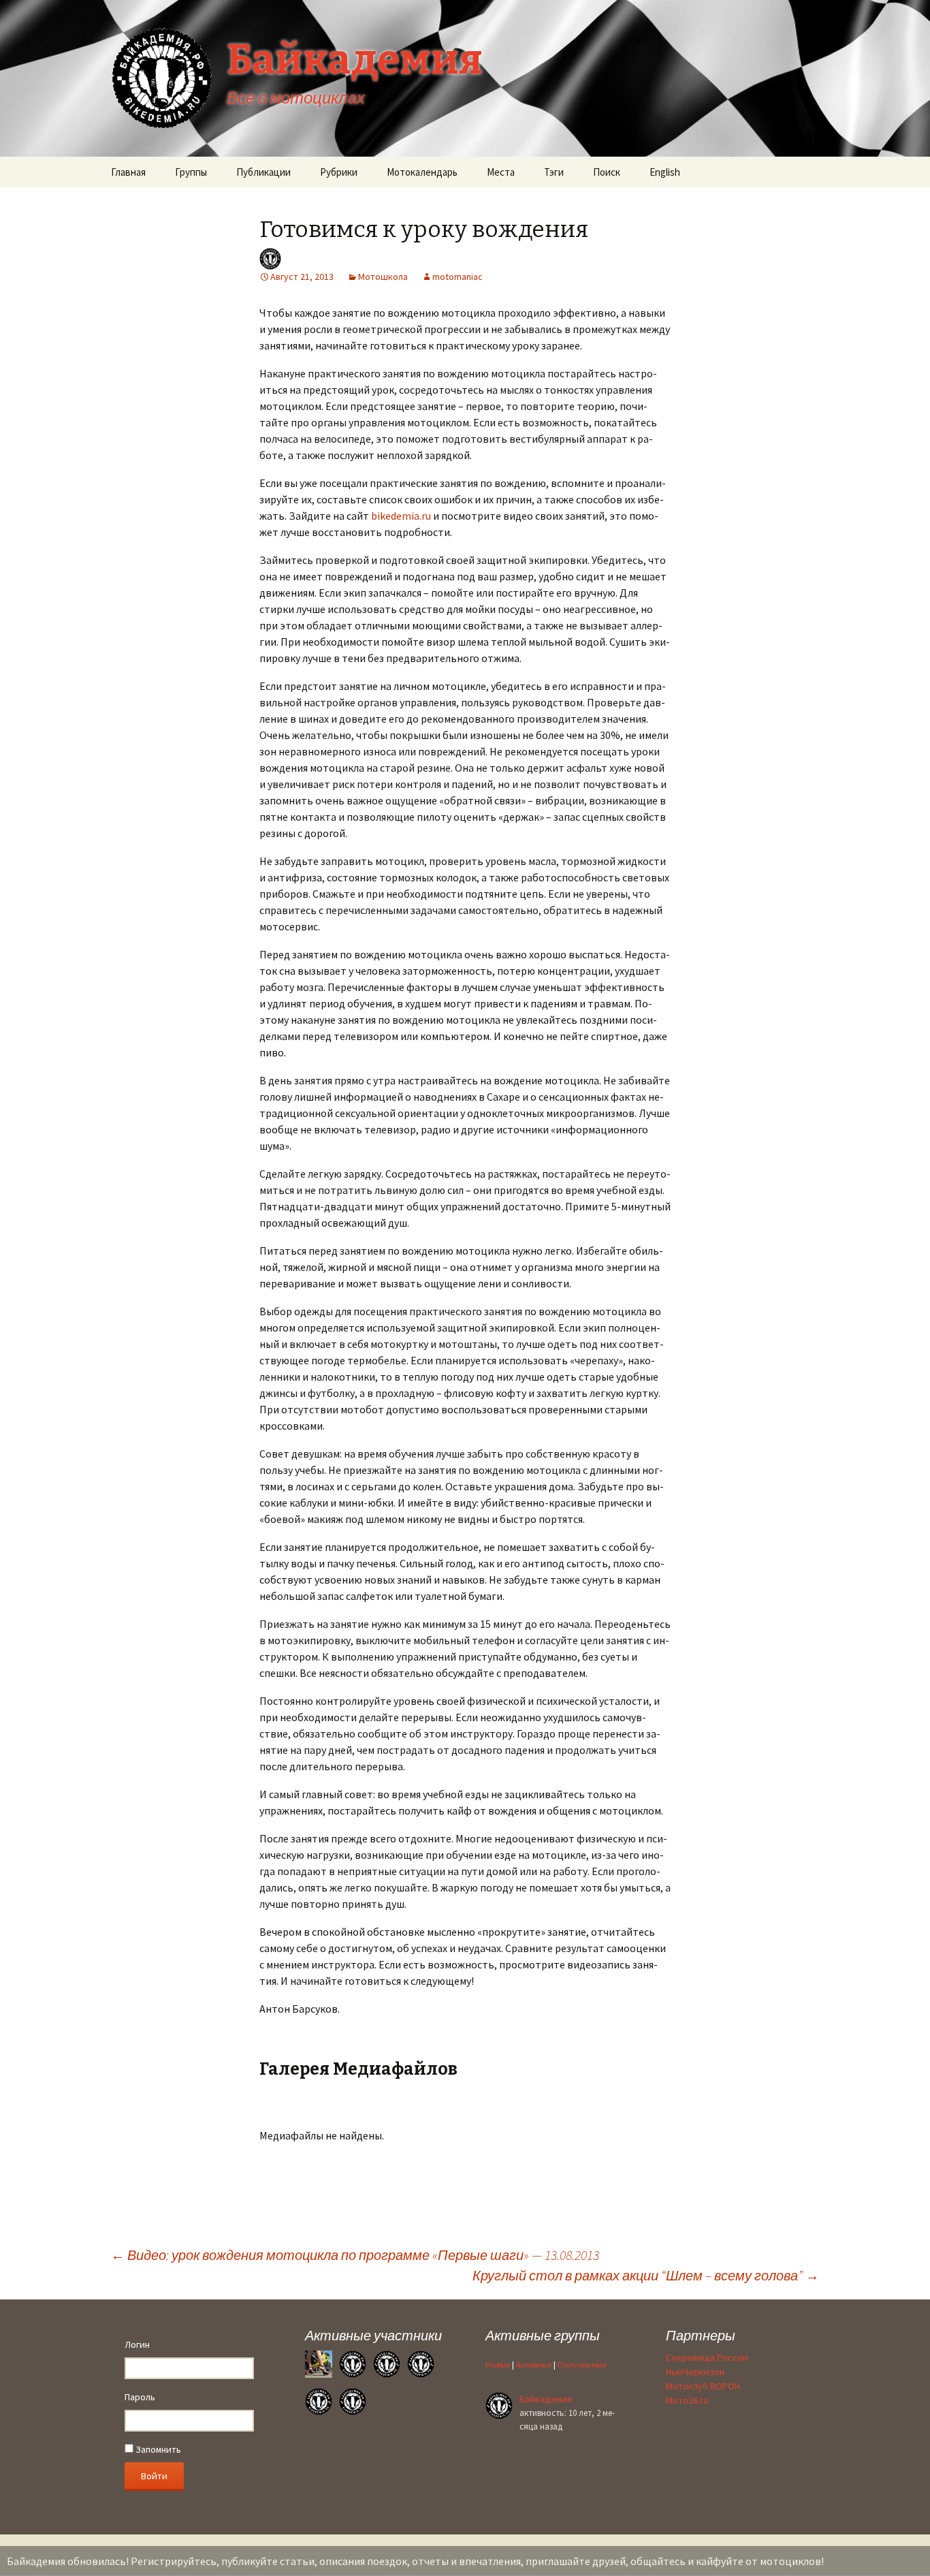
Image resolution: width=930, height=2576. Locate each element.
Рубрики (339, 172)
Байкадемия (546, 2399)
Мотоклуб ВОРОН (703, 2386)
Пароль (140, 2397)
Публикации (263, 172)
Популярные (582, 2365)
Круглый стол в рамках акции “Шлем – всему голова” (646, 2275)
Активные (534, 2365)
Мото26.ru (687, 2400)
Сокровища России (707, 2357)
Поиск (607, 172)
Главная (128, 172)
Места (501, 172)
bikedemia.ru (401, 516)
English (665, 172)
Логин (137, 2344)
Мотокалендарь (422, 172)
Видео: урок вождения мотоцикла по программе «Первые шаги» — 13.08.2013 (355, 2255)
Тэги (554, 172)
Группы (191, 172)
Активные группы (543, 2335)
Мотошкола (383, 277)
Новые (498, 2365)
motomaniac (458, 277)
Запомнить (157, 2449)
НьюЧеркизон (695, 2372)
